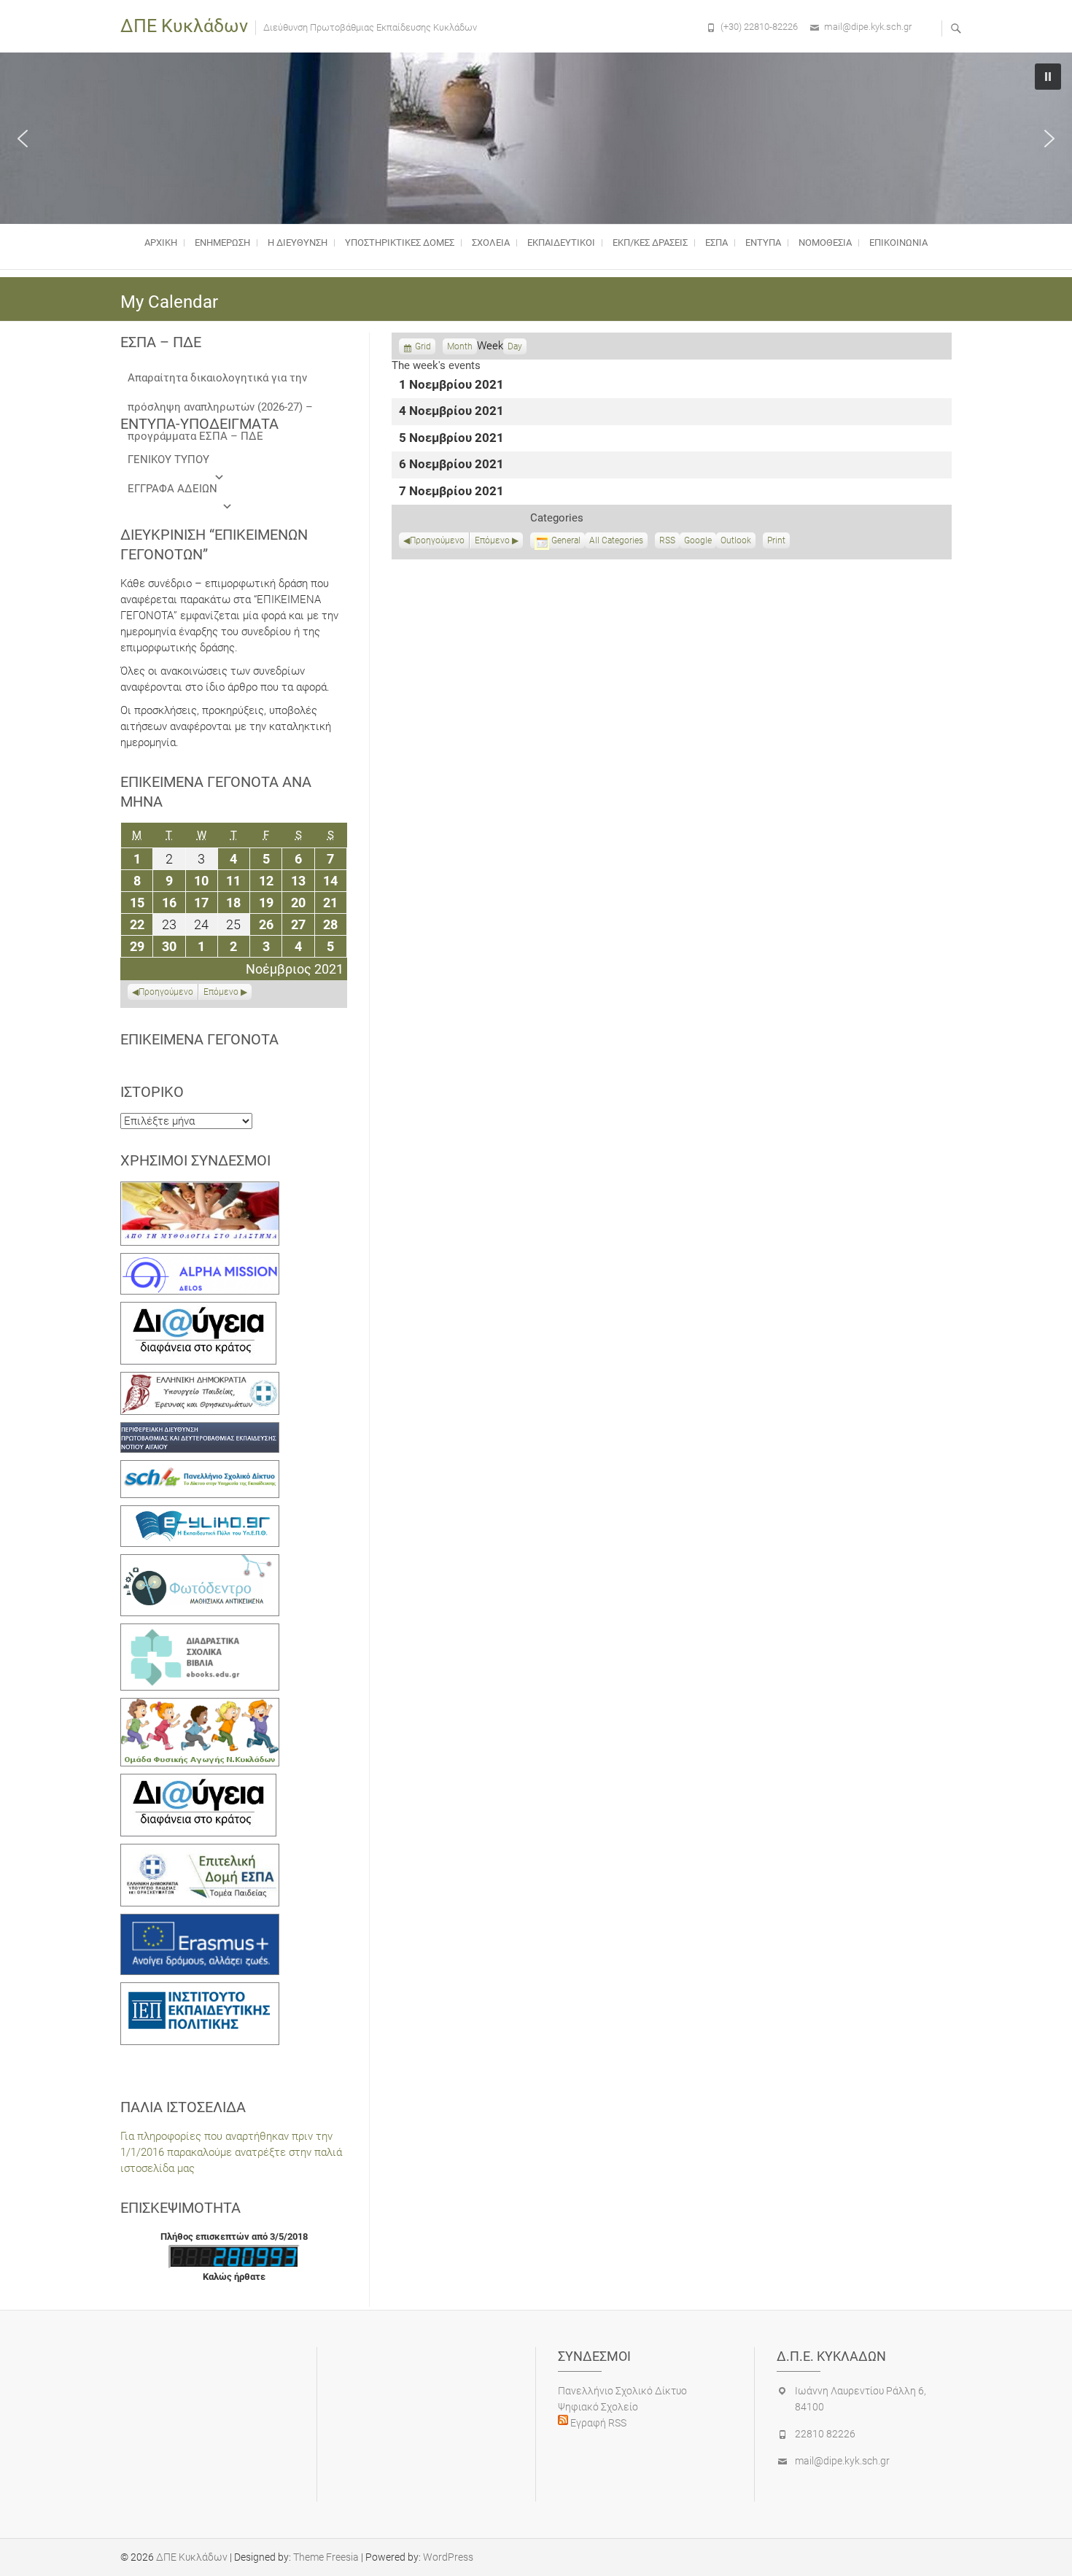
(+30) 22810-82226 (759, 27)
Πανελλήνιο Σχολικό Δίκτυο (622, 2391)
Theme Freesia (326, 2557)
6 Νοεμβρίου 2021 (451, 465)
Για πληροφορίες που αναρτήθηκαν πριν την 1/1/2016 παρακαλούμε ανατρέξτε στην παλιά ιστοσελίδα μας (231, 2152)
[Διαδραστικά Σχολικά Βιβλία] (200, 1632)
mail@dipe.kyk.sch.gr (868, 27)
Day (515, 346)
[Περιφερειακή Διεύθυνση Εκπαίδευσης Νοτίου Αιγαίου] (200, 1430)
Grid (423, 348)
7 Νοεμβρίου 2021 (451, 492)
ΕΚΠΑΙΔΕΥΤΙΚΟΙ (561, 243)
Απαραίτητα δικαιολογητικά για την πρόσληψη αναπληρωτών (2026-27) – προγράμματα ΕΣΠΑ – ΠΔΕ (220, 382)
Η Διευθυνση (298, 243)
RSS (667, 540)
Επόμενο (492, 540)
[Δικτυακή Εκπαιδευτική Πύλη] (200, 1513)
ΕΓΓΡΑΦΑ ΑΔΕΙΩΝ (172, 489)
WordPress (448, 2557)
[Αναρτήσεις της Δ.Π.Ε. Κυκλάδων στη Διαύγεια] (198, 1310)
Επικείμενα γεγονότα (199, 1039)
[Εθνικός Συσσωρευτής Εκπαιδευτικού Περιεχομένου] (200, 1562)
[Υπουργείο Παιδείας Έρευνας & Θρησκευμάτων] (200, 1380)
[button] (23, 139)
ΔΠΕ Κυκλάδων (184, 26)
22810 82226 (825, 2434)
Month (460, 346)
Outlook (736, 542)
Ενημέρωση (222, 243)
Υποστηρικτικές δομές (400, 243)
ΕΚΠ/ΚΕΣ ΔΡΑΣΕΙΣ (650, 243)
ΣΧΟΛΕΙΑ (491, 243)
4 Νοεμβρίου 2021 (451, 412)
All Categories (616, 540)
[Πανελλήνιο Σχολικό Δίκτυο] (200, 1468)
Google (698, 542)
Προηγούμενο (437, 540)
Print (778, 542)
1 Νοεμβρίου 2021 (451, 385)
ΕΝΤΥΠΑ (763, 243)
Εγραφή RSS (597, 2423)
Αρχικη (161, 243)
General (566, 540)
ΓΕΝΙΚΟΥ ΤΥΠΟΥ (168, 459)
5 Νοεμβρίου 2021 (451, 439)
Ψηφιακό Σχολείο (598, 2407)
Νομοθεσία (825, 243)
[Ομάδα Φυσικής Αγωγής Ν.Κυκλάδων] (200, 1706)
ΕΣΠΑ (716, 243)
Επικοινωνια (898, 243)
